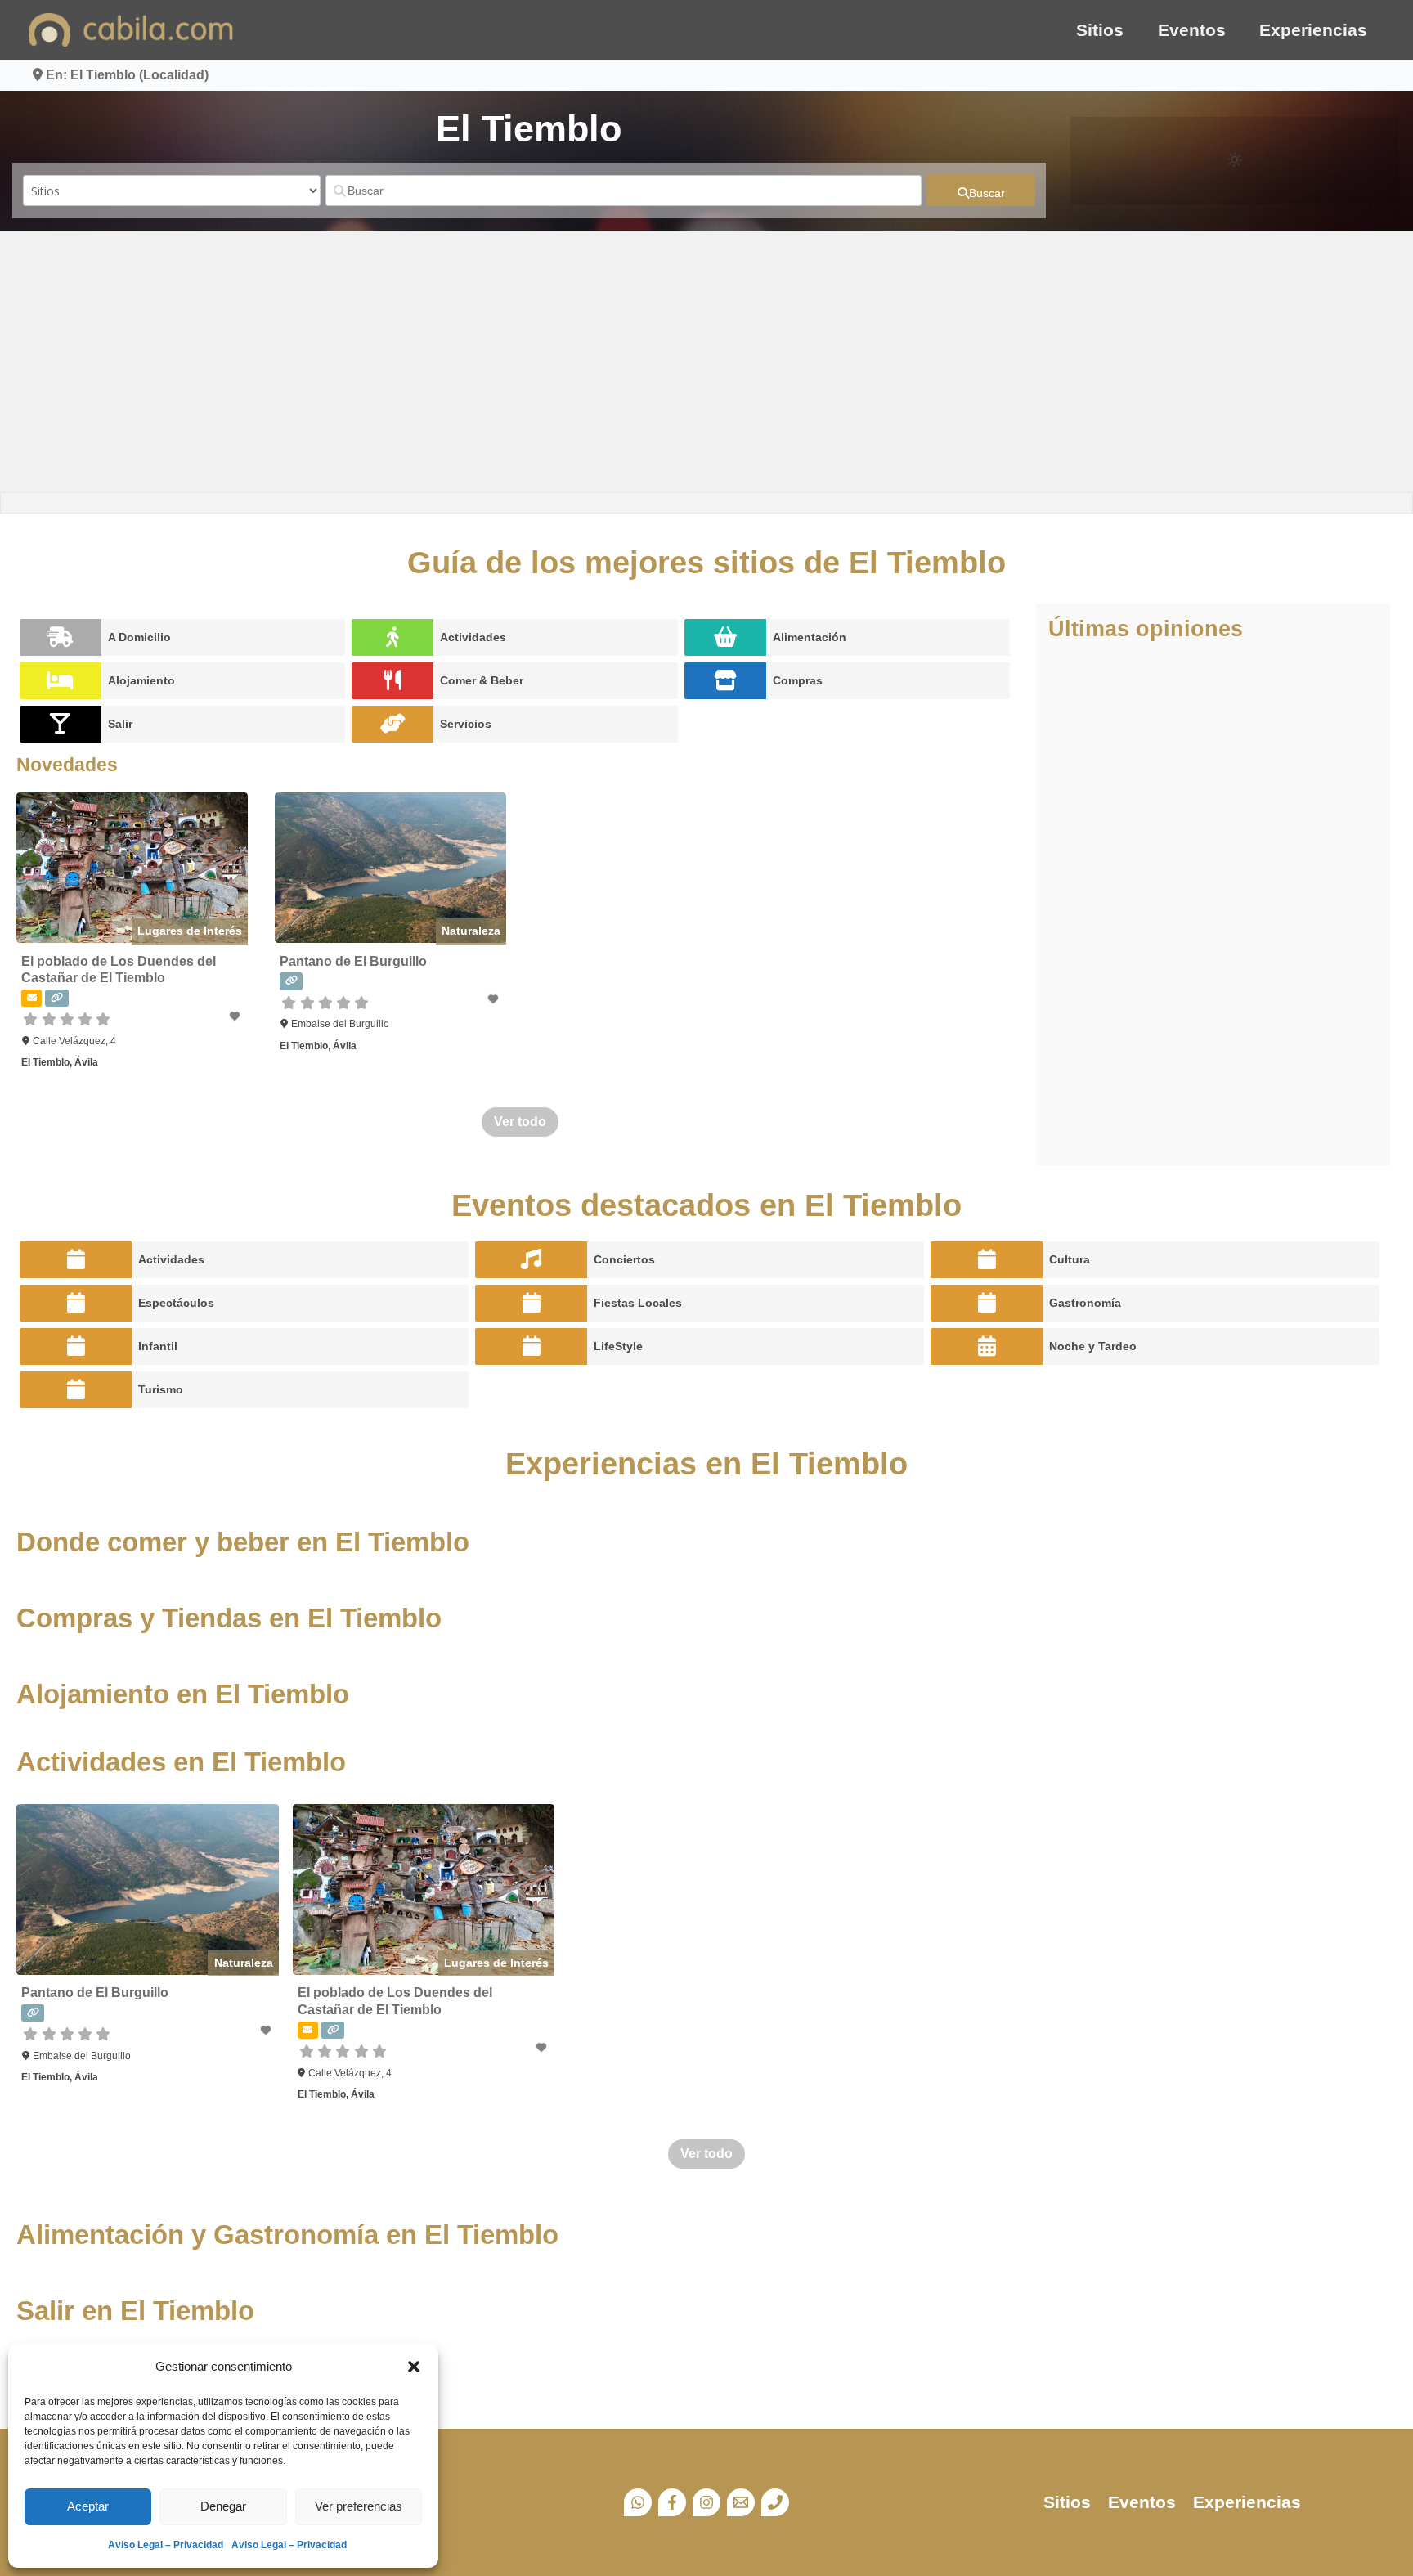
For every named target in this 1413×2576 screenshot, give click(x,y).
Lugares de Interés (190, 931)
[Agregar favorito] (236, 1016)
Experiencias (1313, 30)
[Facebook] (672, 2502)
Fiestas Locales (638, 1303)
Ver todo (520, 1122)
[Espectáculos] (76, 1303)
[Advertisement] (706, 361)
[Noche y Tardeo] (987, 1346)
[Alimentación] (725, 637)
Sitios (1100, 30)
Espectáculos (176, 1303)
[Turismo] (76, 1390)
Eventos (1192, 30)
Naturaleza (471, 931)
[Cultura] (987, 1260)
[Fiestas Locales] (531, 1303)
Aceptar (88, 2506)
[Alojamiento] (61, 681)
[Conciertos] (531, 1260)
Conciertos (624, 1259)
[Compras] (725, 681)
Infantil (158, 1346)
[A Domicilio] (61, 637)
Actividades (473, 637)
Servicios (466, 724)
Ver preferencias (359, 2506)
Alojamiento (141, 680)
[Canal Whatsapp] (638, 2502)
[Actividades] (392, 637)
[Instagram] (706, 2502)
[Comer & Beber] (392, 681)
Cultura (1070, 1259)
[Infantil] (76, 1346)
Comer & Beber (482, 680)
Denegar (223, 2506)
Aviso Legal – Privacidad (166, 2545)
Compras (798, 680)
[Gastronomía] (987, 1303)
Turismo (161, 1389)
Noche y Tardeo (1093, 1346)
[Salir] (61, 724)
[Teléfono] (775, 2502)
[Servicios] (392, 724)
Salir (120, 724)
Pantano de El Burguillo (353, 961)
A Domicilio (139, 637)
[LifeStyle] (531, 1346)
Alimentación (810, 637)
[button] (414, 2367)
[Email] (741, 2502)
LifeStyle (618, 1346)
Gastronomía (1085, 1303)
